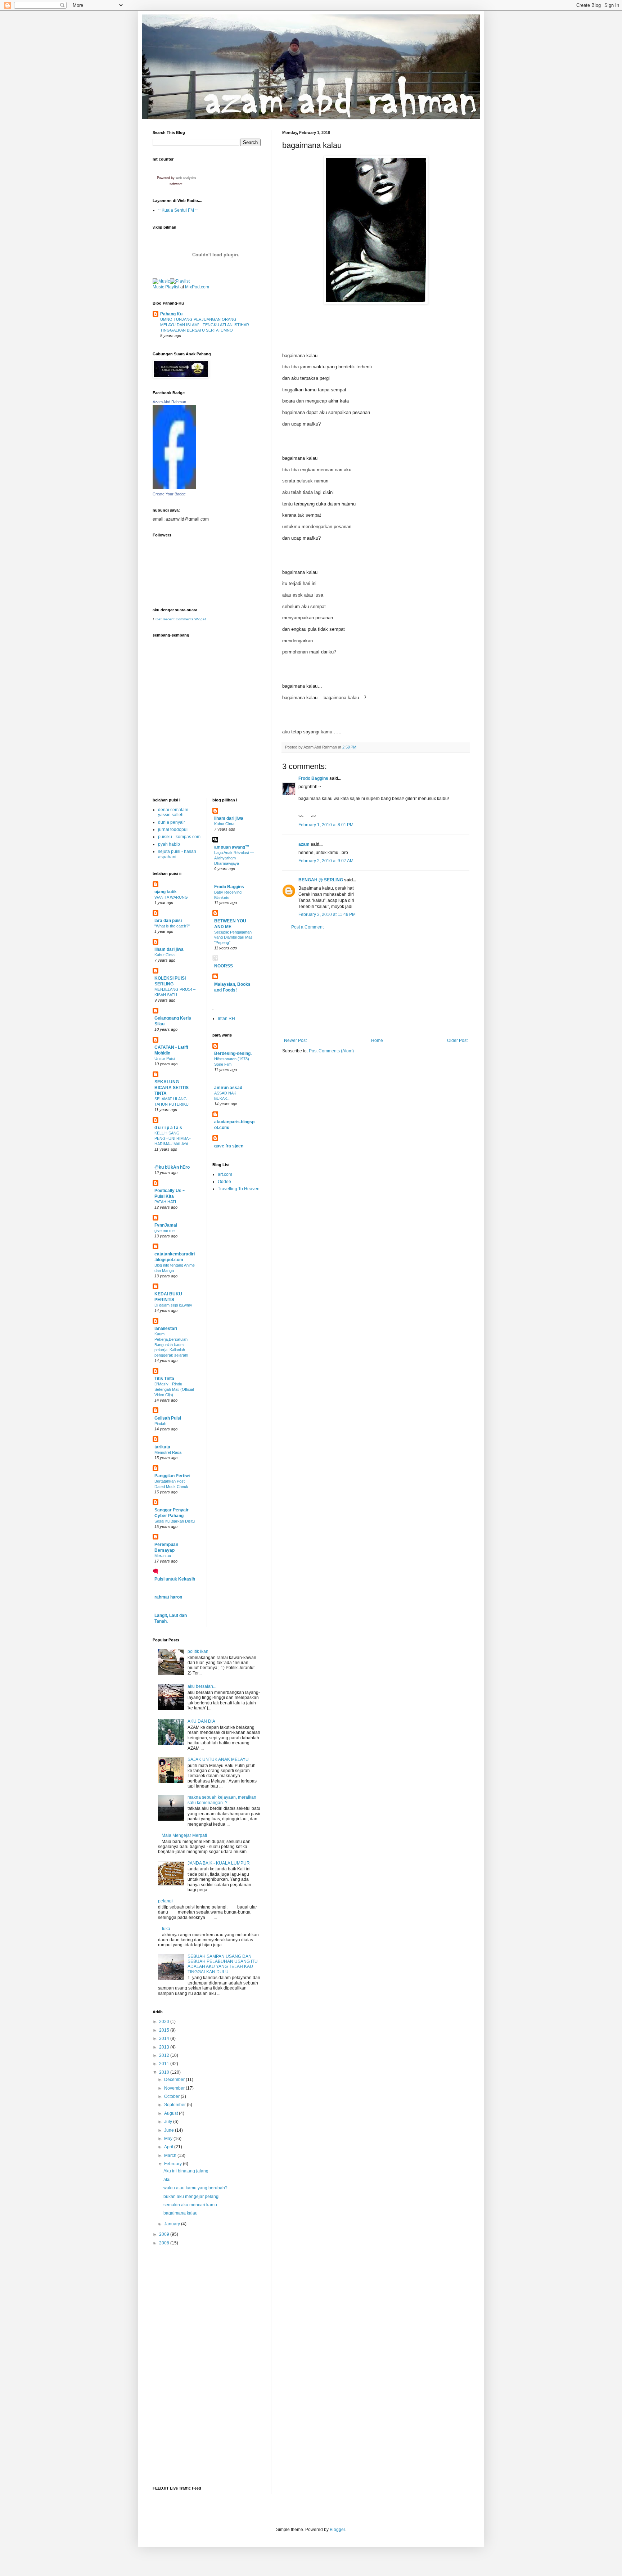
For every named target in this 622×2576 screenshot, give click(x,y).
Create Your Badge (169, 494)
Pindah (160, 1424)
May (169, 2139)
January (173, 2224)
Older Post (457, 1040)
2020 (165, 2022)
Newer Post (295, 1040)
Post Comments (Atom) (331, 1051)
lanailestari (166, 1329)
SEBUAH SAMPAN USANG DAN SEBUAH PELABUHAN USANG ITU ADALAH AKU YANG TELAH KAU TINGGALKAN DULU (223, 1964)
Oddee (224, 1182)
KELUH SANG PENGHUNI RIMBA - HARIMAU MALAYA (173, 1138)
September (175, 2105)
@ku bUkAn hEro (172, 1167)
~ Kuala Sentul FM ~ (178, 210)
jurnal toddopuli (173, 830)
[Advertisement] (376, 984)
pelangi (165, 1901)
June (170, 2130)
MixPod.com (197, 287)
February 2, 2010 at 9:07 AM (326, 861)
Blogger (337, 2530)
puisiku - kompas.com (179, 837)
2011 (165, 2064)
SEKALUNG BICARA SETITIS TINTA (172, 1088)
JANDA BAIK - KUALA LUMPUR (219, 1863)
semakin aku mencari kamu (190, 2205)
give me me (164, 1231)
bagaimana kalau (181, 2213)
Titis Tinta (164, 1379)
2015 (165, 2030)
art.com (225, 1174)
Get (159, 619)
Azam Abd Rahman (169, 402)
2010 (165, 2072)
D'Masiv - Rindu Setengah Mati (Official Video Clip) (174, 1389)
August (172, 2113)
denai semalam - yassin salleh (174, 812)
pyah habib (169, 844)
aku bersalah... (202, 1686)
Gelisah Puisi (168, 1418)
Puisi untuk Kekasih (175, 1579)
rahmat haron (168, 1597)
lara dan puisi (168, 921)
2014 (165, 2038)
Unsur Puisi (164, 1058)
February (173, 2164)
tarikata (162, 1447)
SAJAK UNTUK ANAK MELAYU (218, 1759)
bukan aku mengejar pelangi (191, 2197)
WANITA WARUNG (171, 897)
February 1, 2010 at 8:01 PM (326, 825)
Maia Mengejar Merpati (184, 1835)
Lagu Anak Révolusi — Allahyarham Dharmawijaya (234, 858)
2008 (165, 2243)
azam (304, 844)
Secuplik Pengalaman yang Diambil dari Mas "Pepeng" (233, 938)
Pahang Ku (171, 314)
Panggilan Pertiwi (172, 1476)
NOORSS (224, 966)
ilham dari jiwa (169, 949)
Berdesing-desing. (233, 1053)
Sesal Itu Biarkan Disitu (175, 1521)
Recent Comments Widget (184, 619)
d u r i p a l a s (168, 1128)
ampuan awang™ (232, 847)
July (169, 2122)
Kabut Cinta (164, 955)
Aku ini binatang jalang (186, 2171)
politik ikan (198, 1651)
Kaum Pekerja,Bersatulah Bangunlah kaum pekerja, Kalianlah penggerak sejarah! (171, 1345)
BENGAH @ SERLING (321, 880)
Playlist (172, 287)
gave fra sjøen (229, 1146)
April (169, 2147)
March (171, 2155)
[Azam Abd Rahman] (174, 488)
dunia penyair (172, 822)
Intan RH (226, 1019)
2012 (165, 2055)
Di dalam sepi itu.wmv (173, 1305)
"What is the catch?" (172, 926)
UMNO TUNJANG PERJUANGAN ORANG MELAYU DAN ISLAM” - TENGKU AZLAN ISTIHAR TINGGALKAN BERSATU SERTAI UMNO (205, 325)
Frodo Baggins (313, 778)
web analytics (186, 178)
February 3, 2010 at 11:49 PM (327, 914)
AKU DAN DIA (201, 1721)
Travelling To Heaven (239, 1189)
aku (167, 2180)
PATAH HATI (165, 1202)
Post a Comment (307, 927)
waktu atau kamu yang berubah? (195, 2188)
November (175, 2088)
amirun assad (228, 1088)
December (175, 2080)
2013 (165, 2047)
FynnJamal (166, 1225)
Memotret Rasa (168, 1452)
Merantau (163, 1556)
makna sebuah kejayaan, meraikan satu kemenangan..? (222, 1800)
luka (166, 1929)
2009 (165, 2234)
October (172, 2096)
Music (158, 287)
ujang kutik (166, 892)
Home (377, 1040)
